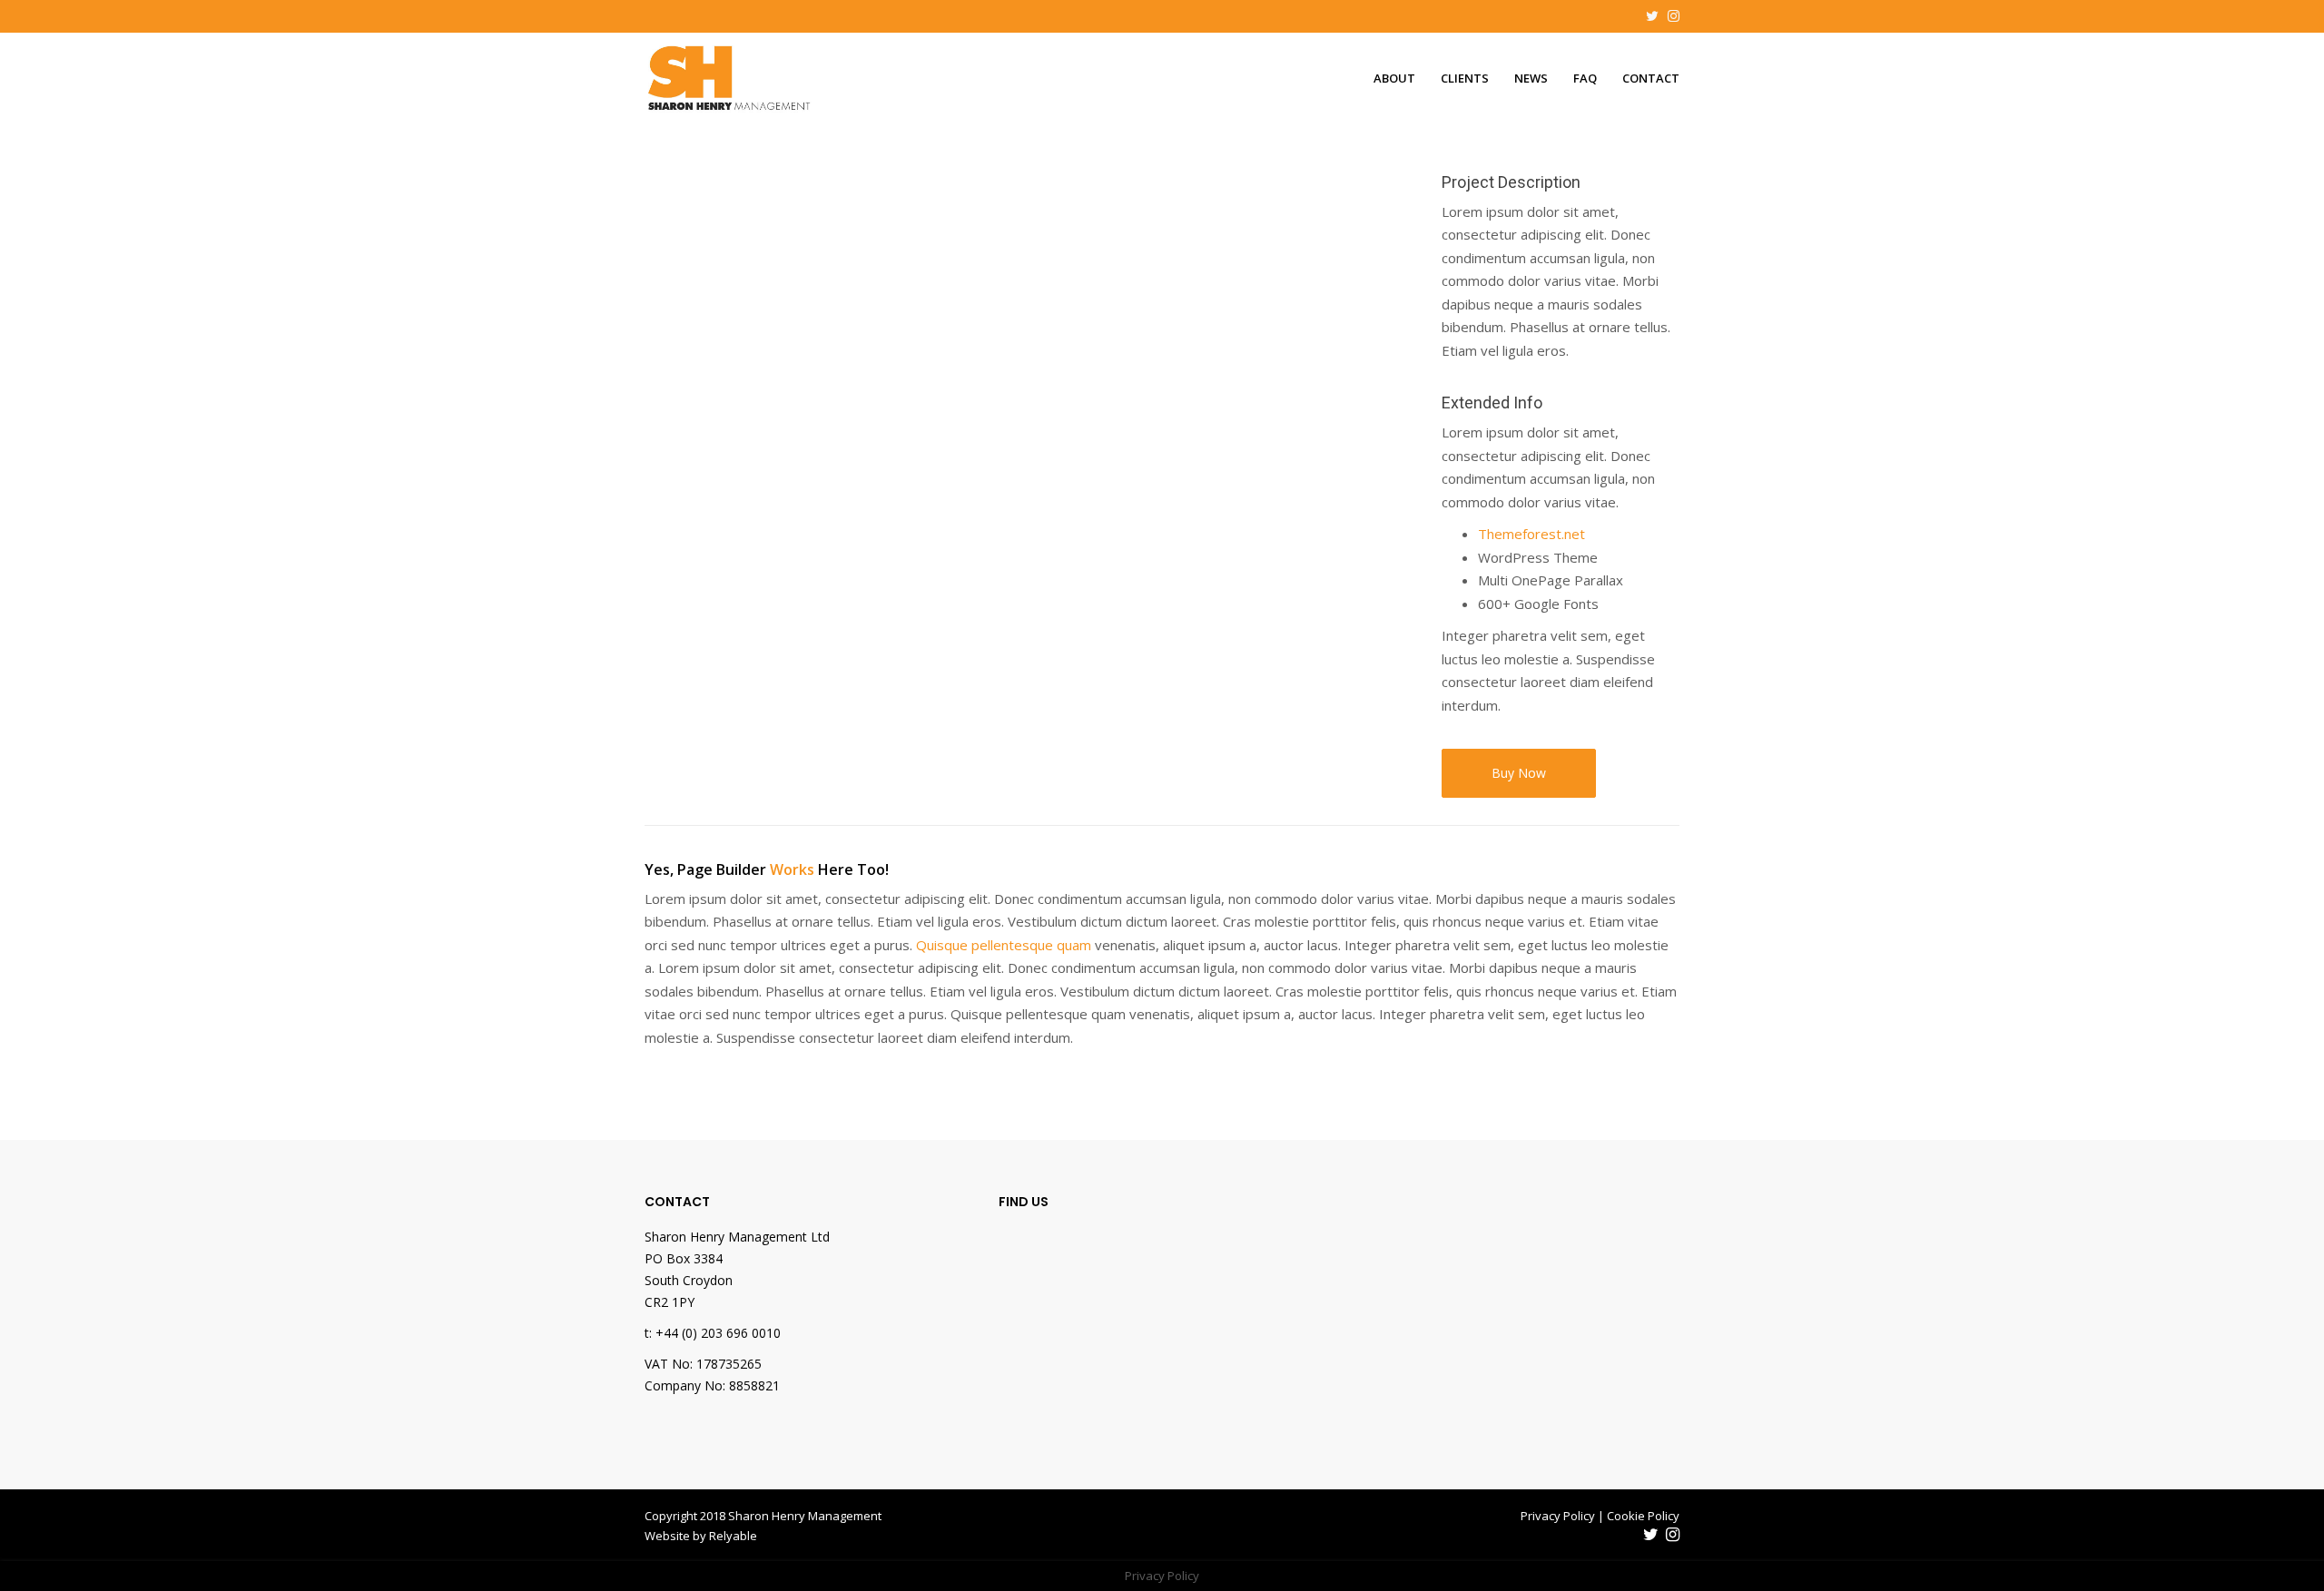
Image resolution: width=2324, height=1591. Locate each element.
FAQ (1585, 78)
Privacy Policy (1558, 1516)
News (1531, 78)
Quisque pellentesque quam (1004, 945)
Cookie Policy (1643, 1516)
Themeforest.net (1531, 534)
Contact (1651, 78)
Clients (1465, 78)
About (1394, 78)
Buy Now (1519, 773)
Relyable (733, 1536)
